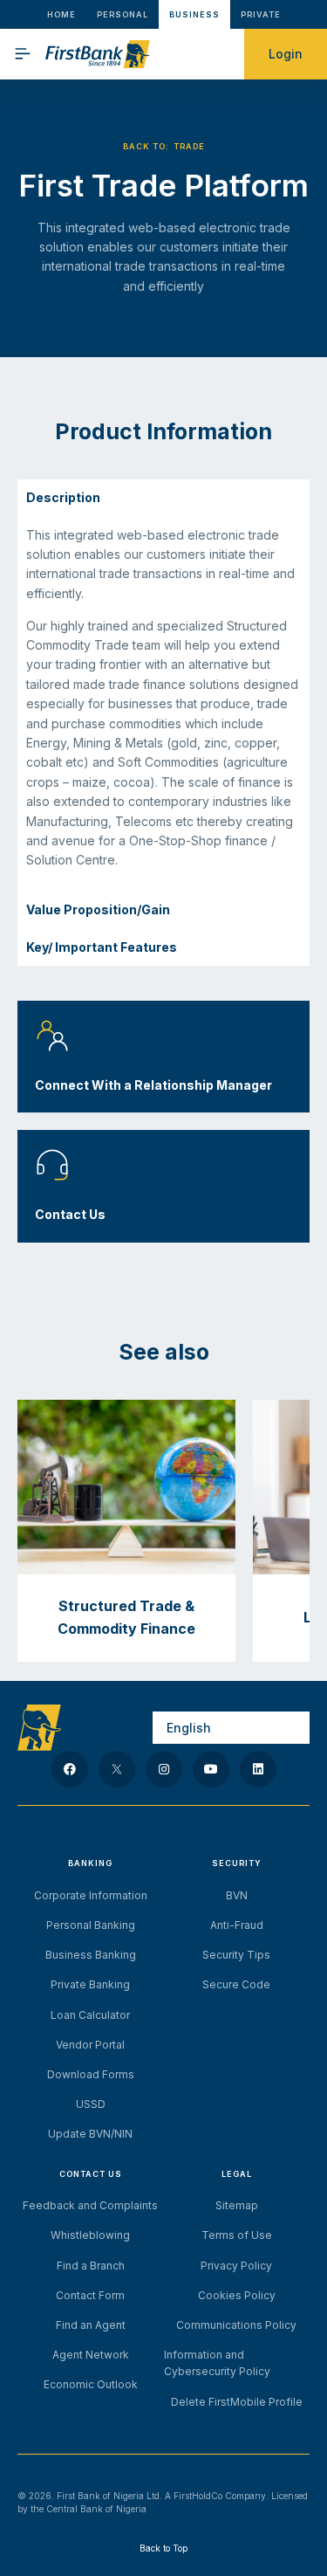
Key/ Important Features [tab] (102, 947)
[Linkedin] (258, 1769)
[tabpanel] (163, 705)
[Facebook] (70, 1769)
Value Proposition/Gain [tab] (98, 909)
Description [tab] (63, 497)
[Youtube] (211, 1769)
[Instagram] (164, 1769)
